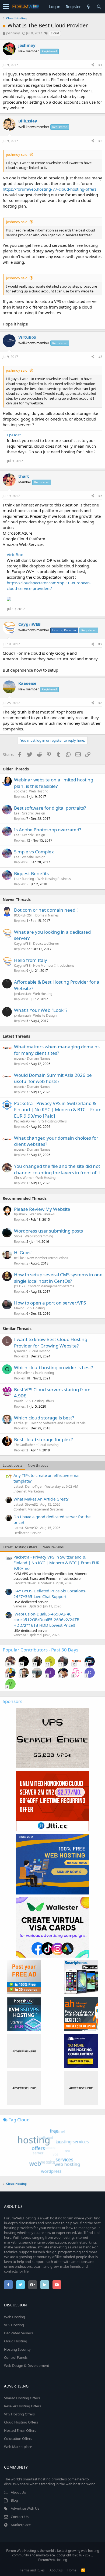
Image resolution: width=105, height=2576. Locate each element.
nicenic (19, 1058)
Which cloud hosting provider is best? (53, 1367)
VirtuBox (27, 337)
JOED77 (20, 1286)
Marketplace (21, 2525)
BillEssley (28, 121)
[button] (6, 7)
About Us (18, 2492)
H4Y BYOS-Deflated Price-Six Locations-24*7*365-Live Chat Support (50, 1594)
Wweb (19, 1401)
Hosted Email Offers (20, 2430)
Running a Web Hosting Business (46, 879)
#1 (100, 65)
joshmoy (13, 33)
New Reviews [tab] (53, 1547)
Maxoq (19, 1308)
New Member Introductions (54, 965)
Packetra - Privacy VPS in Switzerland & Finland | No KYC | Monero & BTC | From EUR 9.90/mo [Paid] (58, 1110)
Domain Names (47, 915)
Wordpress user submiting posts (48, 1231)
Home (72, 2570)
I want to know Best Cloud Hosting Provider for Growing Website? (51, 1343)
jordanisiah (22, 994)
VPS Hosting (36, 1308)
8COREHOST (23, 915)
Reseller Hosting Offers (22, 2406)
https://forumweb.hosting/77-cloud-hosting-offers (50, 189)
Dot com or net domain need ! (46, 910)
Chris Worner (24, 1178)
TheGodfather (24, 1445)
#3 (100, 357)
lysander (20, 1351)
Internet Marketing (29, 1491)
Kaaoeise (27, 683)
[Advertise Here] (24, 2051)
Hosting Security (17, 2349)
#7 (100, 644)
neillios (19, 1258)
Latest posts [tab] (13, 1465)
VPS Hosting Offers (53, 1121)
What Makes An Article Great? (41, 1499)
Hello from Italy (31, 960)
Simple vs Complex (34, 852)
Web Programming (39, 1236)
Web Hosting (39, 791)
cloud (55, 33)
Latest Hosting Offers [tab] (20, 1547)
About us (56, 2570)
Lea (17, 813)
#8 (100, 703)
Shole (18, 1236)
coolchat (20, 791)
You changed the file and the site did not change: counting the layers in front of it (57, 1169)
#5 (100, 496)
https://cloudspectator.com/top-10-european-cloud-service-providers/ (49, 586)
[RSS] (83, 2570)
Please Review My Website (42, 1209)
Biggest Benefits (31, 873)
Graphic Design (33, 813)
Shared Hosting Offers (22, 2398)
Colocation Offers (18, 2439)
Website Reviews (42, 1214)
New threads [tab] (38, 1465)
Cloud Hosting (40, 1351)
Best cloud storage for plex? (43, 1439)
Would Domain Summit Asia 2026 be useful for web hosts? (53, 1078)
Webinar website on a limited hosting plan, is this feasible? (54, 783)
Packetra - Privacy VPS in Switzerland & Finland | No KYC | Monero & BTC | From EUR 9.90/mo (56, 1563)
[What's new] (89, 7)
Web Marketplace (18, 2447)
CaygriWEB (29, 624)
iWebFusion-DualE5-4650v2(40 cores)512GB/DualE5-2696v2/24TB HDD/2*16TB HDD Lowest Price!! (46, 1619)
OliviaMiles (22, 1373)
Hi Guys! (23, 1253)
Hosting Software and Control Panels (58, 1423)
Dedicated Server (46, 943)
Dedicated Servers (18, 2333)
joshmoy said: (17, 154)
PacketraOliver (25, 1121)
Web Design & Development (27, 2365)
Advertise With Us (25, 2508)
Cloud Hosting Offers (21, 2422)
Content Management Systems (51, 1286)
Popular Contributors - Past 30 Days (41, 1650)
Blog (14, 2500)
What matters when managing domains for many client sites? (57, 1050)
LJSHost (14, 435)
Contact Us (20, 2517)
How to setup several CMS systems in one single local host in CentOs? (58, 1278)
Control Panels (16, 2357)
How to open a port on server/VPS (50, 1303)
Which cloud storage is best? (44, 1418)
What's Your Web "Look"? (41, 1010)
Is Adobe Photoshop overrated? (48, 830)
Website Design (34, 857)
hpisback (21, 1214)
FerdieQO (21, 1423)
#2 (100, 141)
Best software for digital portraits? (50, 808)
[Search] (99, 7)
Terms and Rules (32, 2570)
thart (24, 476)
